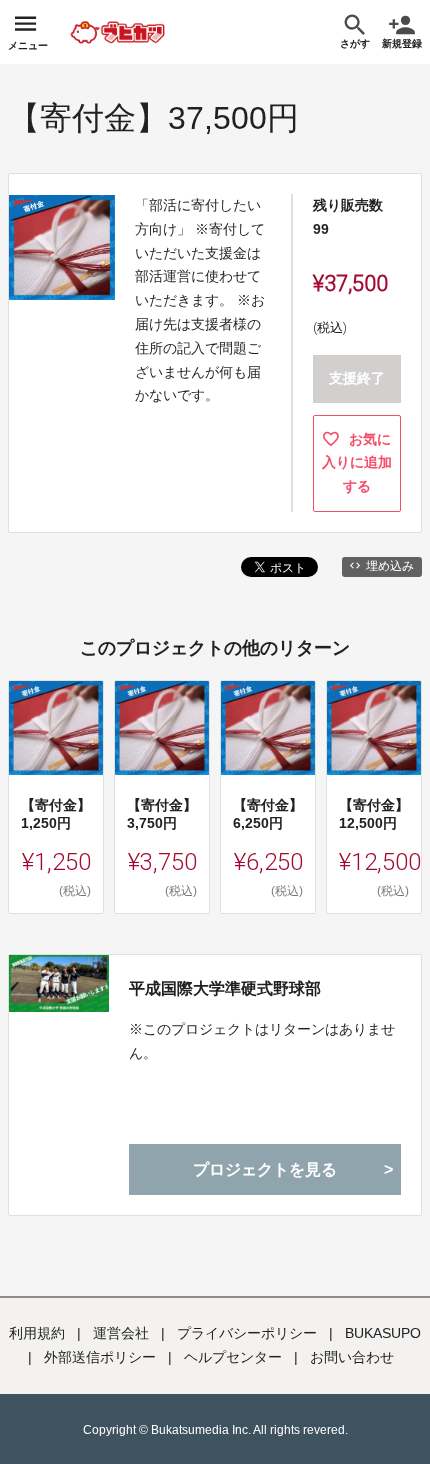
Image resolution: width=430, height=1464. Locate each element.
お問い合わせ (352, 1357)
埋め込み (390, 566)
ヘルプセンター (233, 1357)
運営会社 (121, 1333)
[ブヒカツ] (143, 32)
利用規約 (37, 1333)
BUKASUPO (383, 1333)
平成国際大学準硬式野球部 (225, 988)
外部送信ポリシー (100, 1357)
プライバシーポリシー (247, 1333)
